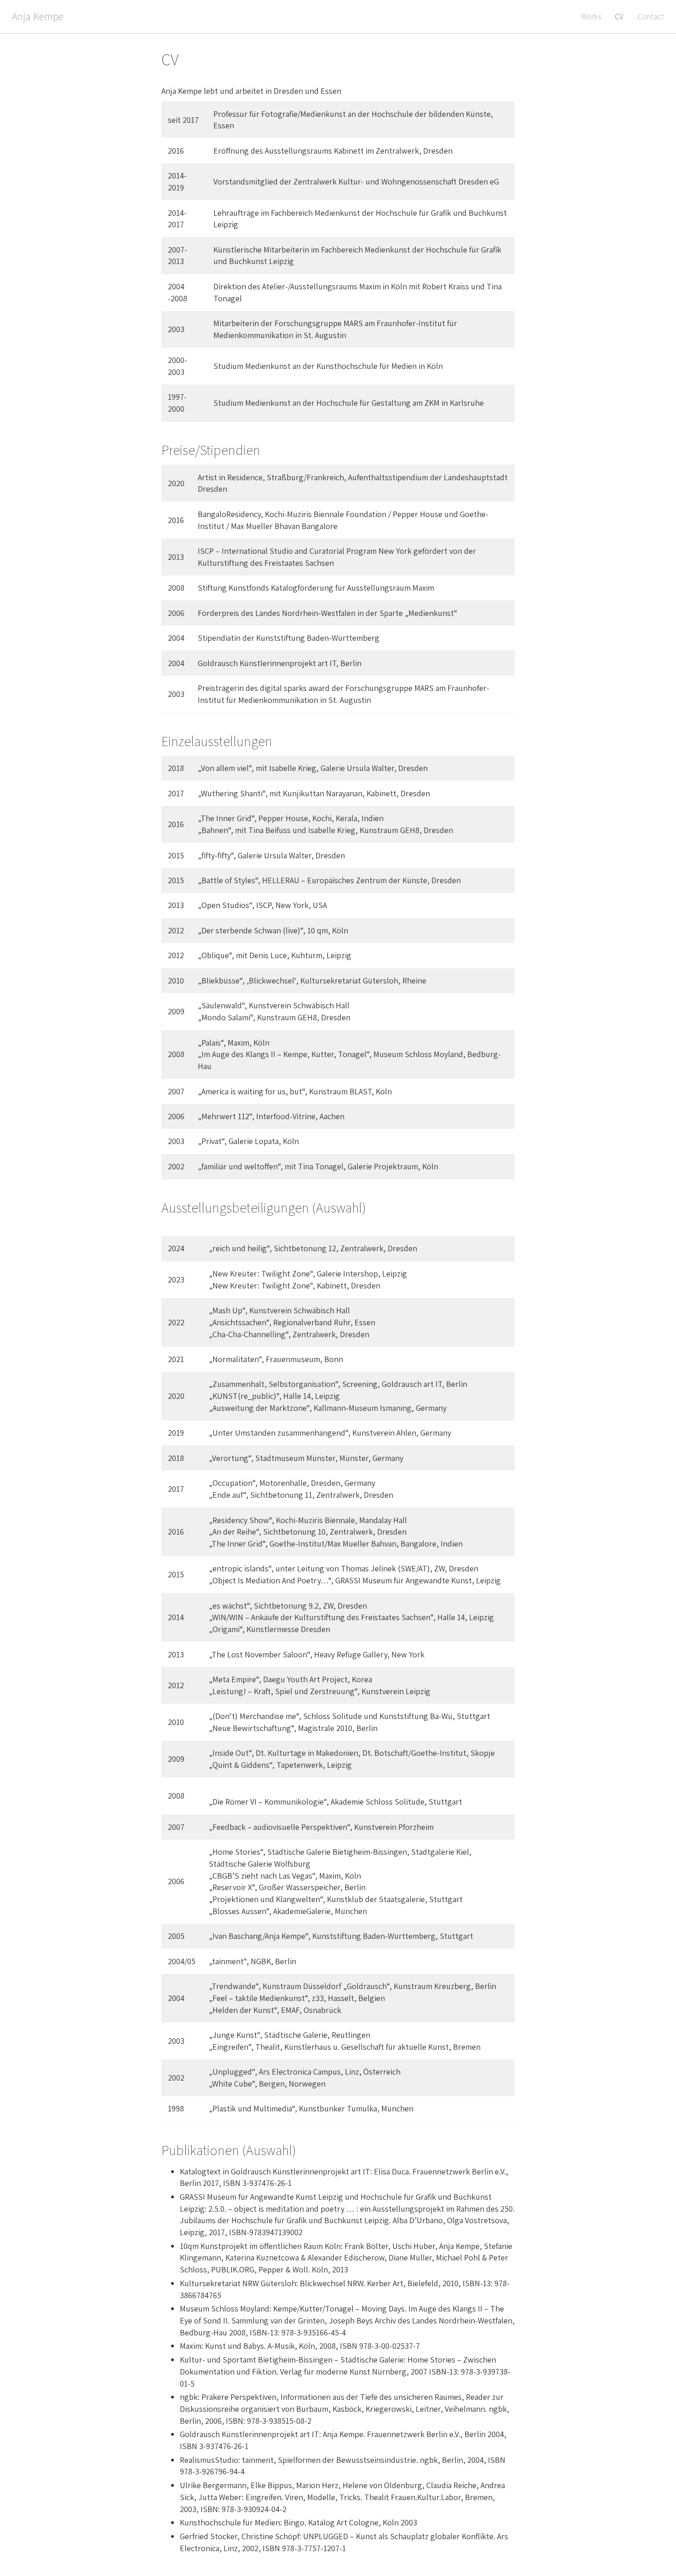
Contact (651, 16)
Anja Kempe (38, 16)
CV (619, 16)
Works (591, 16)
